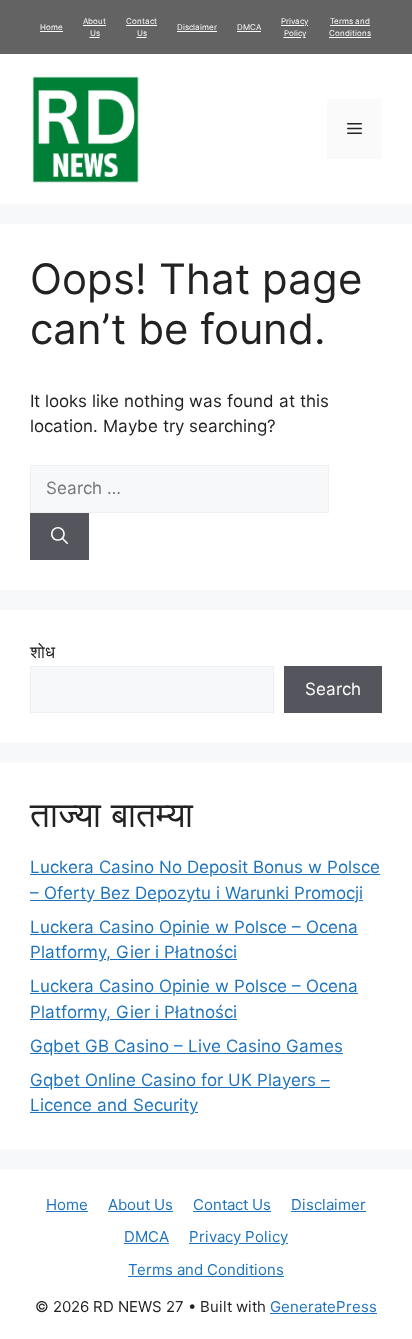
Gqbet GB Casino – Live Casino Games (186, 1046)
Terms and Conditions (206, 1269)
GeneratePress (323, 1306)
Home (51, 27)
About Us (140, 1204)
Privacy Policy (238, 1236)
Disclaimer (197, 27)
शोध (42, 652)
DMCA (249, 27)
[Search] (59, 537)
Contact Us (232, 1204)
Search (333, 689)
